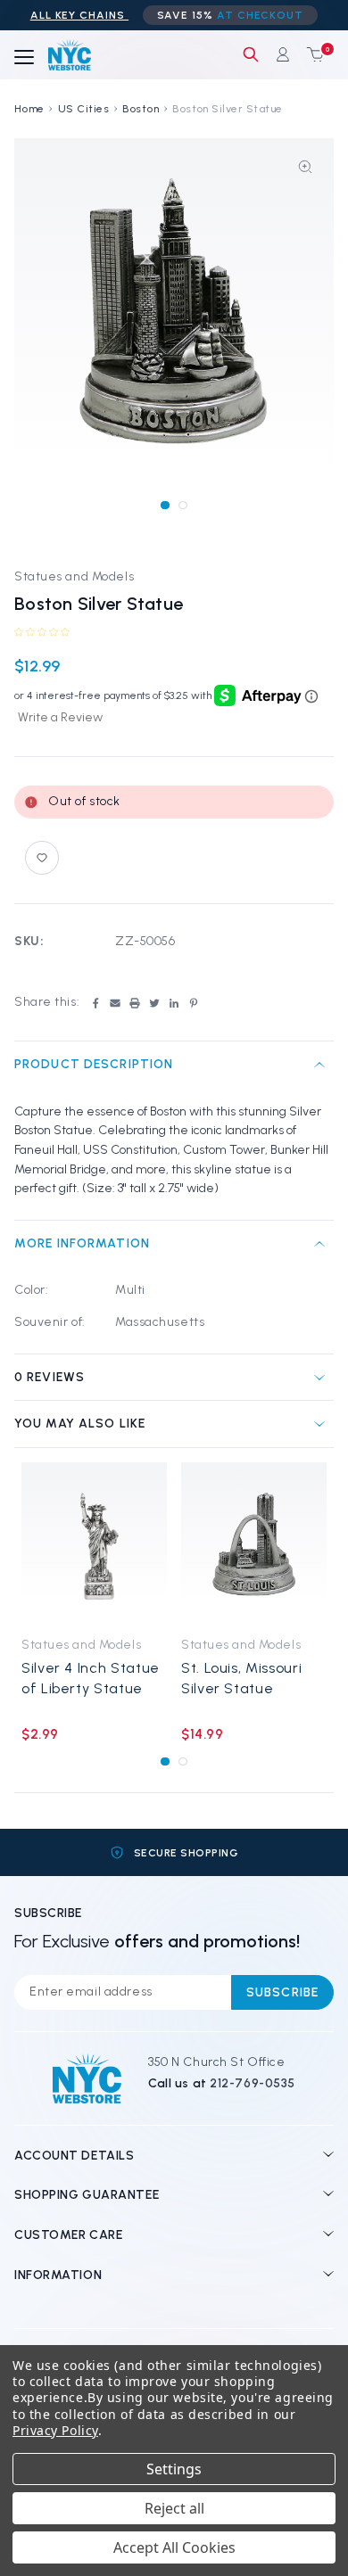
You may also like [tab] (80, 1424)
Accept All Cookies (174, 2547)
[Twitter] (154, 1003)
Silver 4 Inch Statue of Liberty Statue (91, 1678)
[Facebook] (95, 1003)
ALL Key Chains (79, 15)
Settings (174, 2469)
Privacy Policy (55, 2430)
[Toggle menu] (24, 58)
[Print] (135, 1003)
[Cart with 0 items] (311, 54)
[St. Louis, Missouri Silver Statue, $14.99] (254, 1544)
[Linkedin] (174, 1003)
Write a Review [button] (60, 717)
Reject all (174, 2508)
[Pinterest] (194, 1003)
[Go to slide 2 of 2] (182, 505)
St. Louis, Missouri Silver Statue (241, 1678)
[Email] (115, 1003)
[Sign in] (283, 54)
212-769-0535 (253, 2083)
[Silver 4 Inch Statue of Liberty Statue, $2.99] (94, 1544)
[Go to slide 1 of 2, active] (165, 505)
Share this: (47, 1002)
